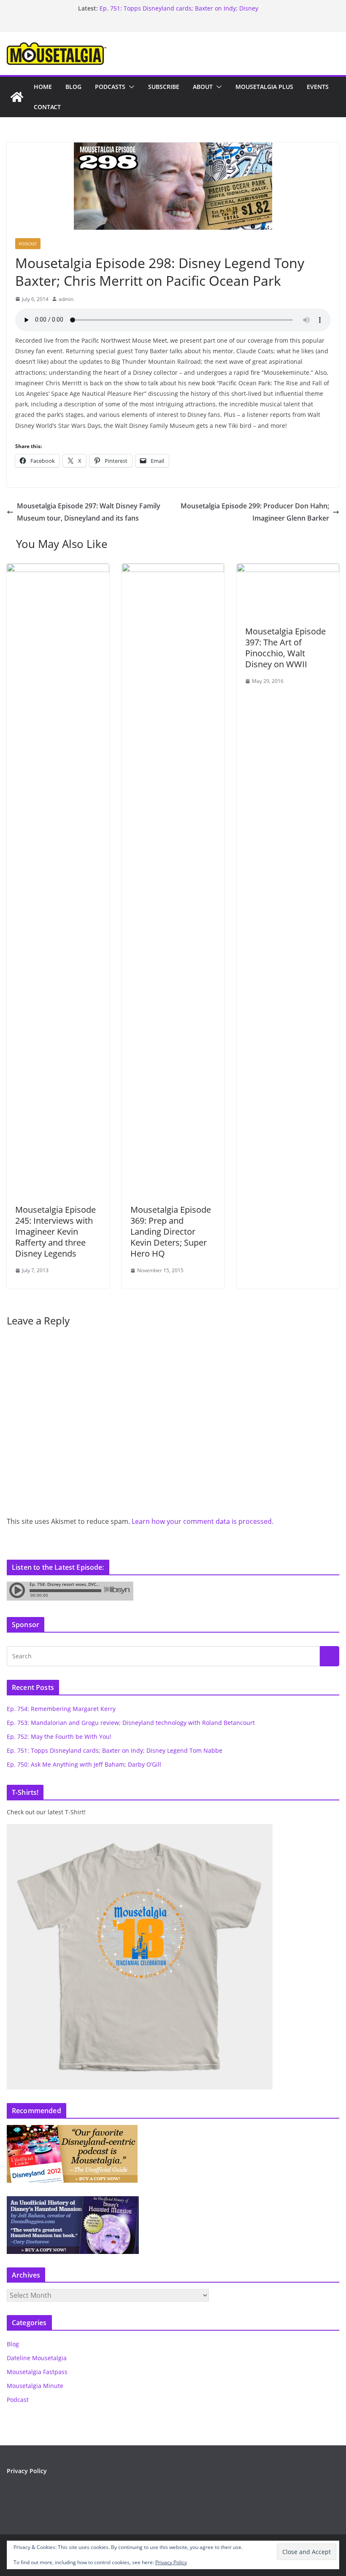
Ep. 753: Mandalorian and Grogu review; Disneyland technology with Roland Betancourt (131, 1723)
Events (318, 87)
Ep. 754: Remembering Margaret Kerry (61, 1709)
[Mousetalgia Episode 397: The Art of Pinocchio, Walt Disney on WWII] (288, 569)
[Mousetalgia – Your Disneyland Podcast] (17, 97)
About (203, 87)
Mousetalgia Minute (35, 2386)
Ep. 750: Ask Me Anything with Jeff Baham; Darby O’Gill (84, 1764)
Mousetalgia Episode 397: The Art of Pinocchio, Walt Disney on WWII (285, 648)
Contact (47, 107)
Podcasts (110, 87)
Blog (73, 87)
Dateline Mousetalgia (37, 2358)
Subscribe (164, 87)
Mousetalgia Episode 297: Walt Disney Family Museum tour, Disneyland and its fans (89, 512)
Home (43, 87)
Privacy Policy (171, 2562)
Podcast (28, 244)
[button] (130, 87)
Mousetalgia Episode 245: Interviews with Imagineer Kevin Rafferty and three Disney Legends (55, 1232)
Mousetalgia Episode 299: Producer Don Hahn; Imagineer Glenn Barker (255, 512)
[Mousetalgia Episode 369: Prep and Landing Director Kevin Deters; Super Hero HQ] (173, 569)
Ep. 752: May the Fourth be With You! (152, 8)
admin (66, 299)
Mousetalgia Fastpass (37, 2372)
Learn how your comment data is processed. (203, 1521)
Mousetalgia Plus (264, 87)
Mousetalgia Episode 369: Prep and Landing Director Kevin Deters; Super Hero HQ (171, 1232)
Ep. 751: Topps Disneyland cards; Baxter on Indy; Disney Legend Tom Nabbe (115, 1750)
